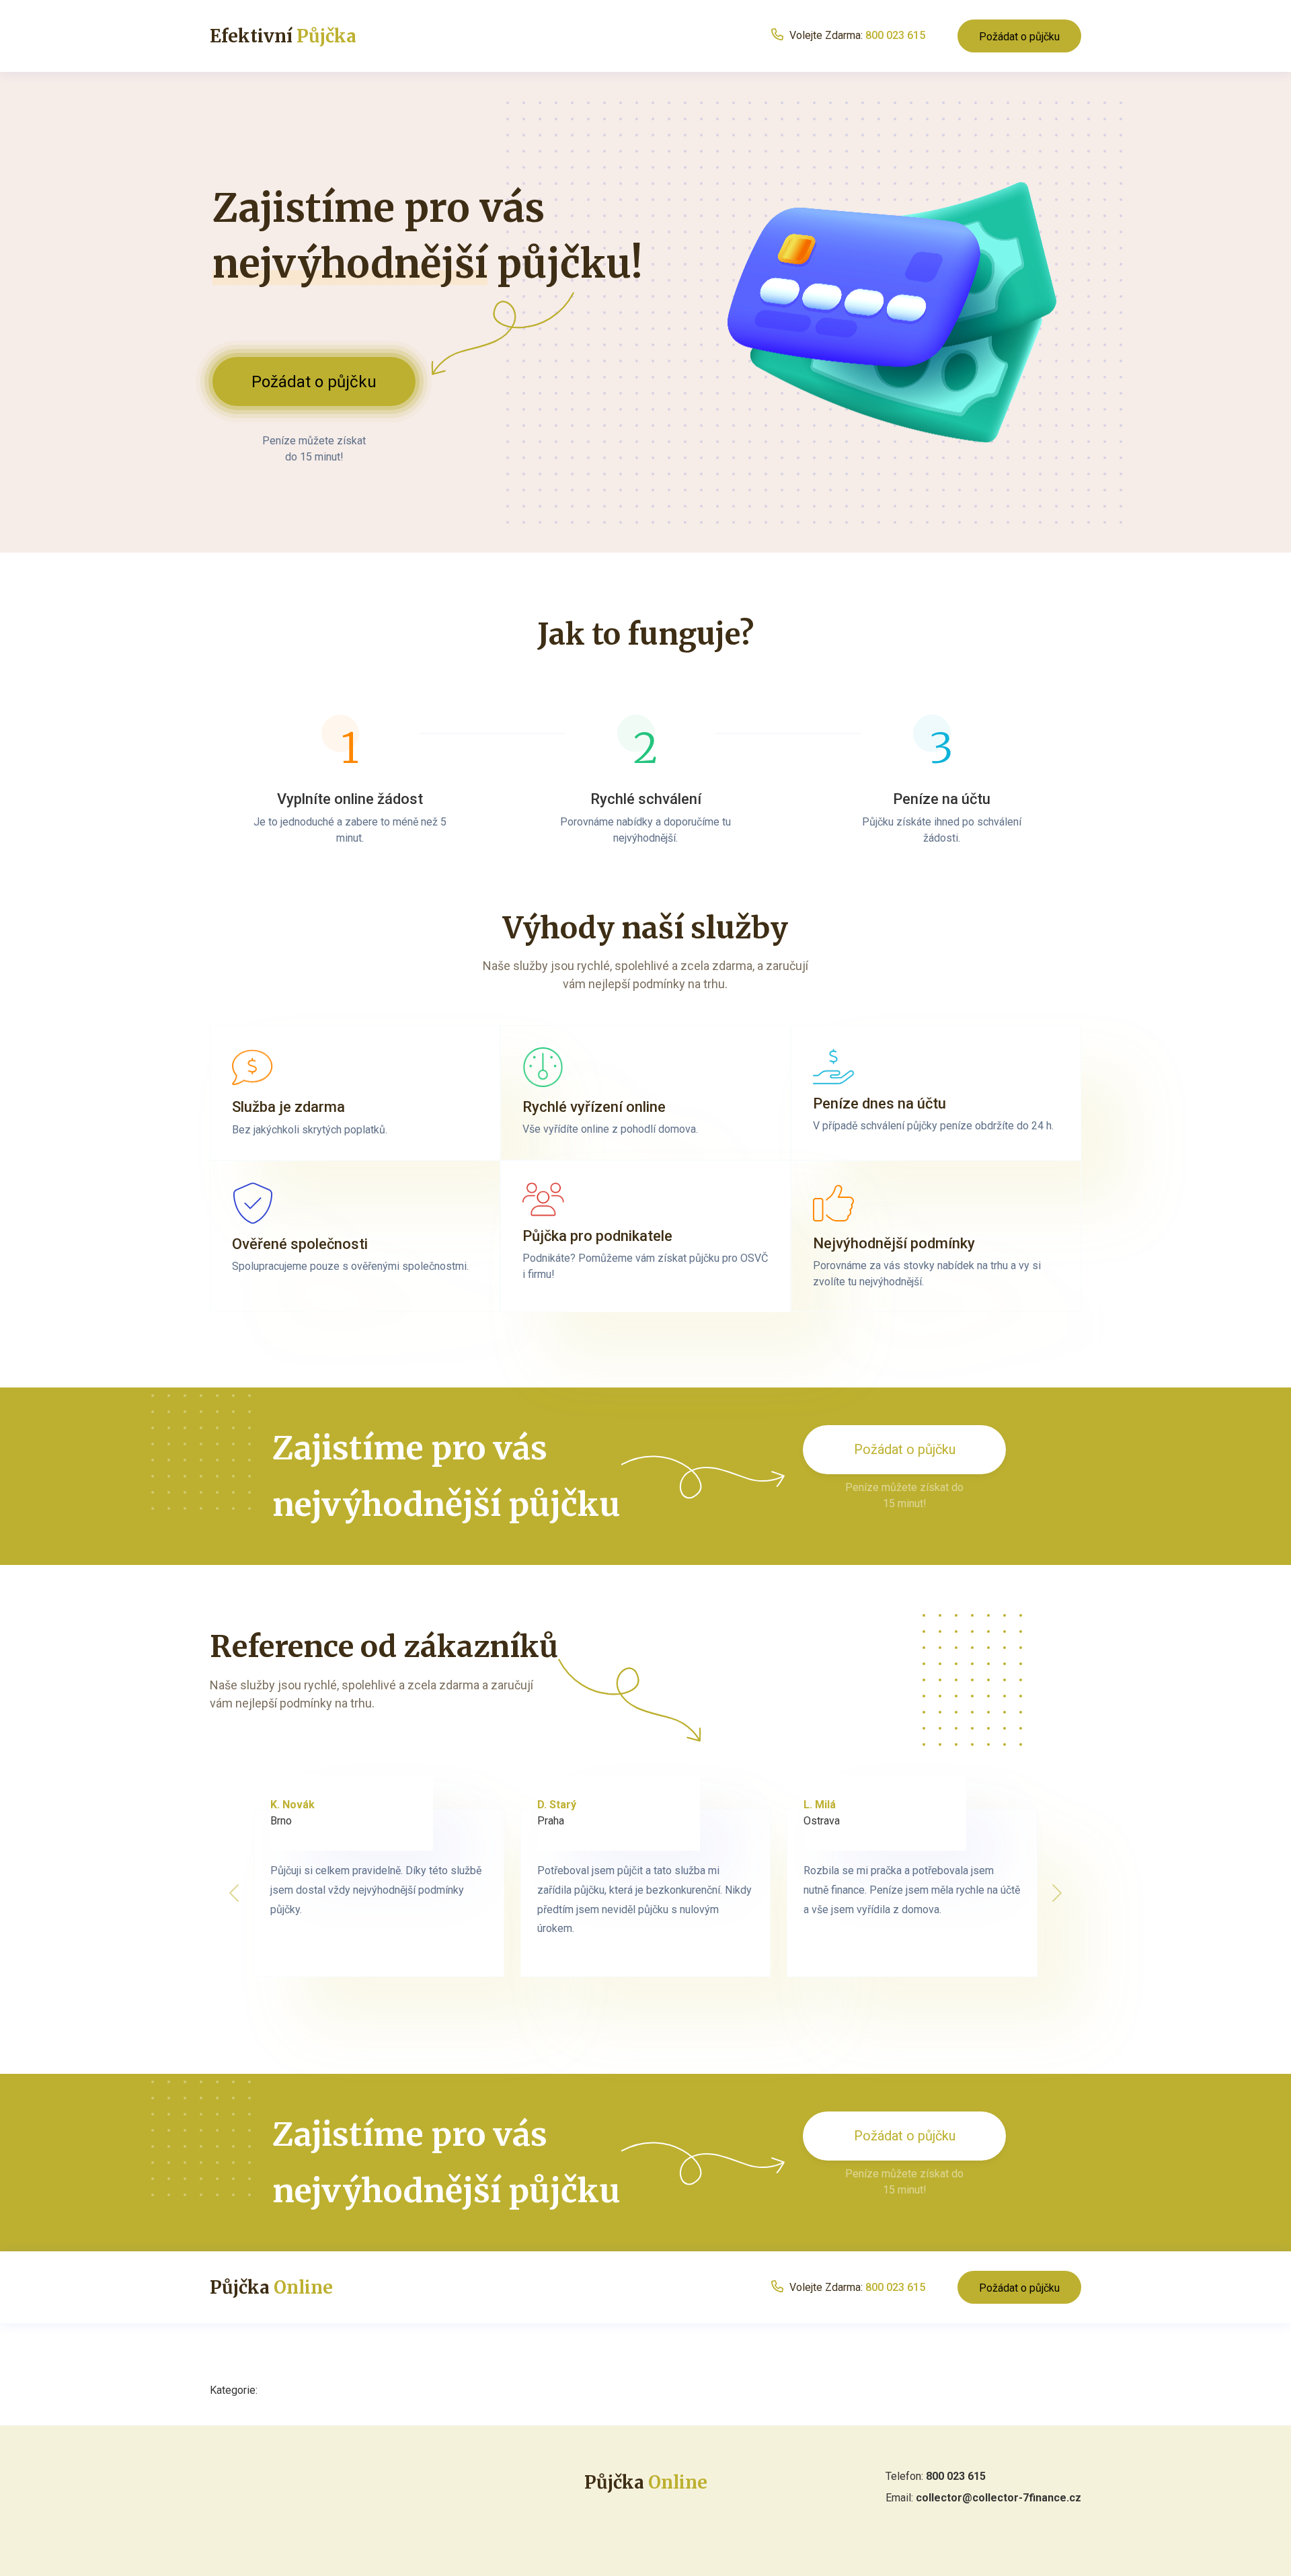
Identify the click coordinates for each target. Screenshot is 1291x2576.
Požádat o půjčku (1019, 37)
